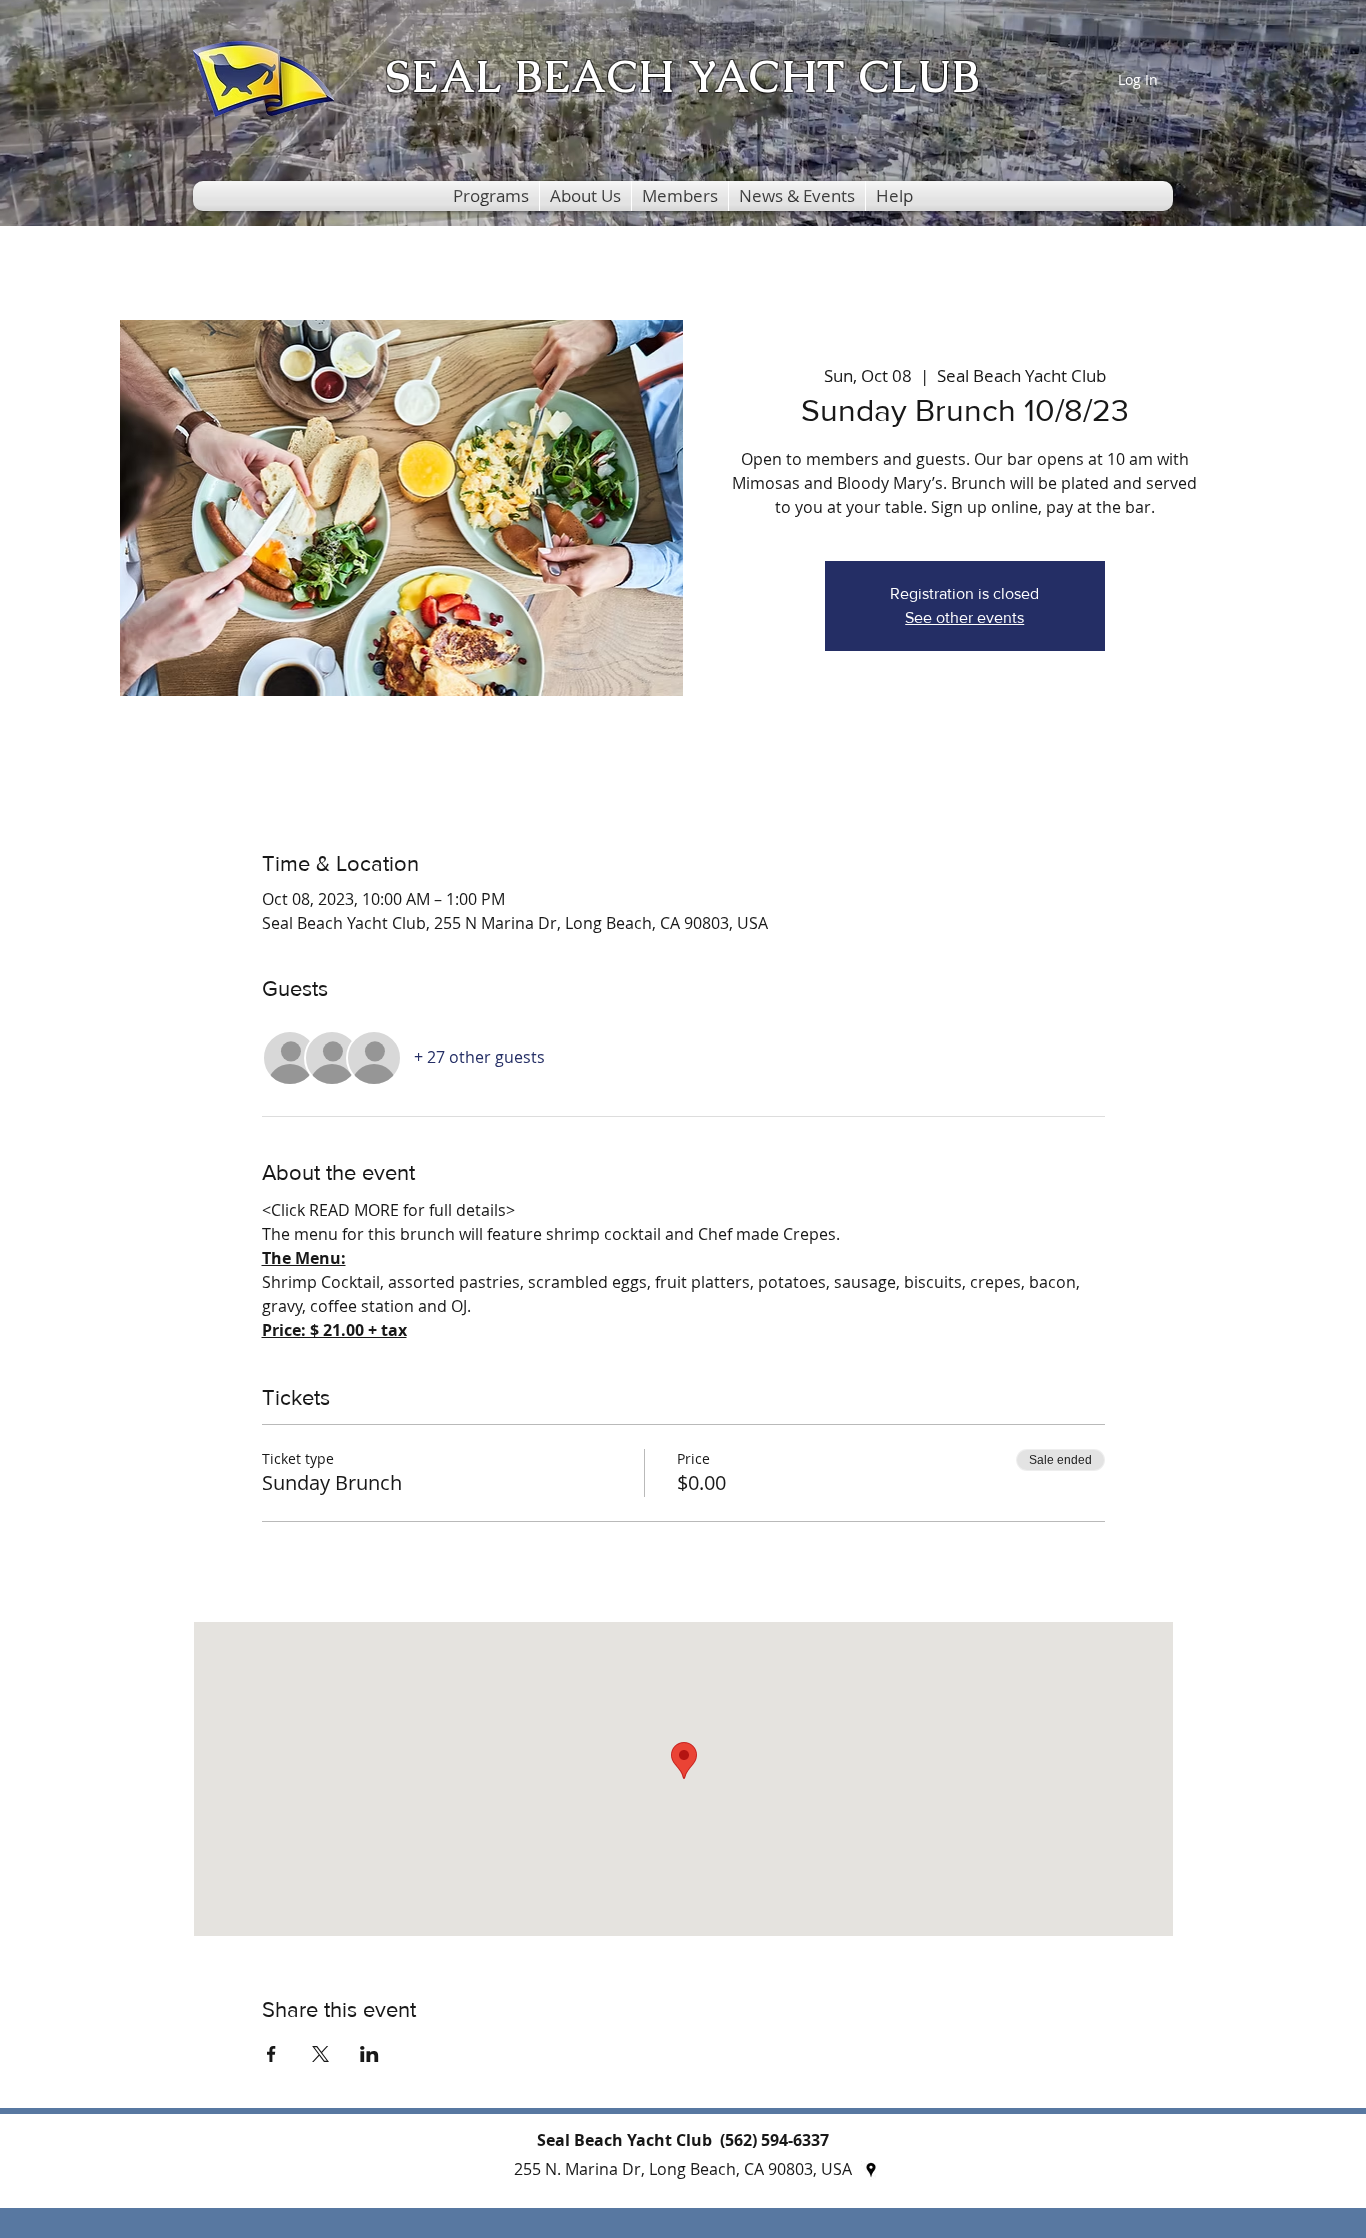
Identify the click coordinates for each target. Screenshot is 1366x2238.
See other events (964, 617)
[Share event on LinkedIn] (369, 2054)
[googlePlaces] (871, 2170)
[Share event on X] (320, 2054)
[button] (491, 196)
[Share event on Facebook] (271, 2054)
